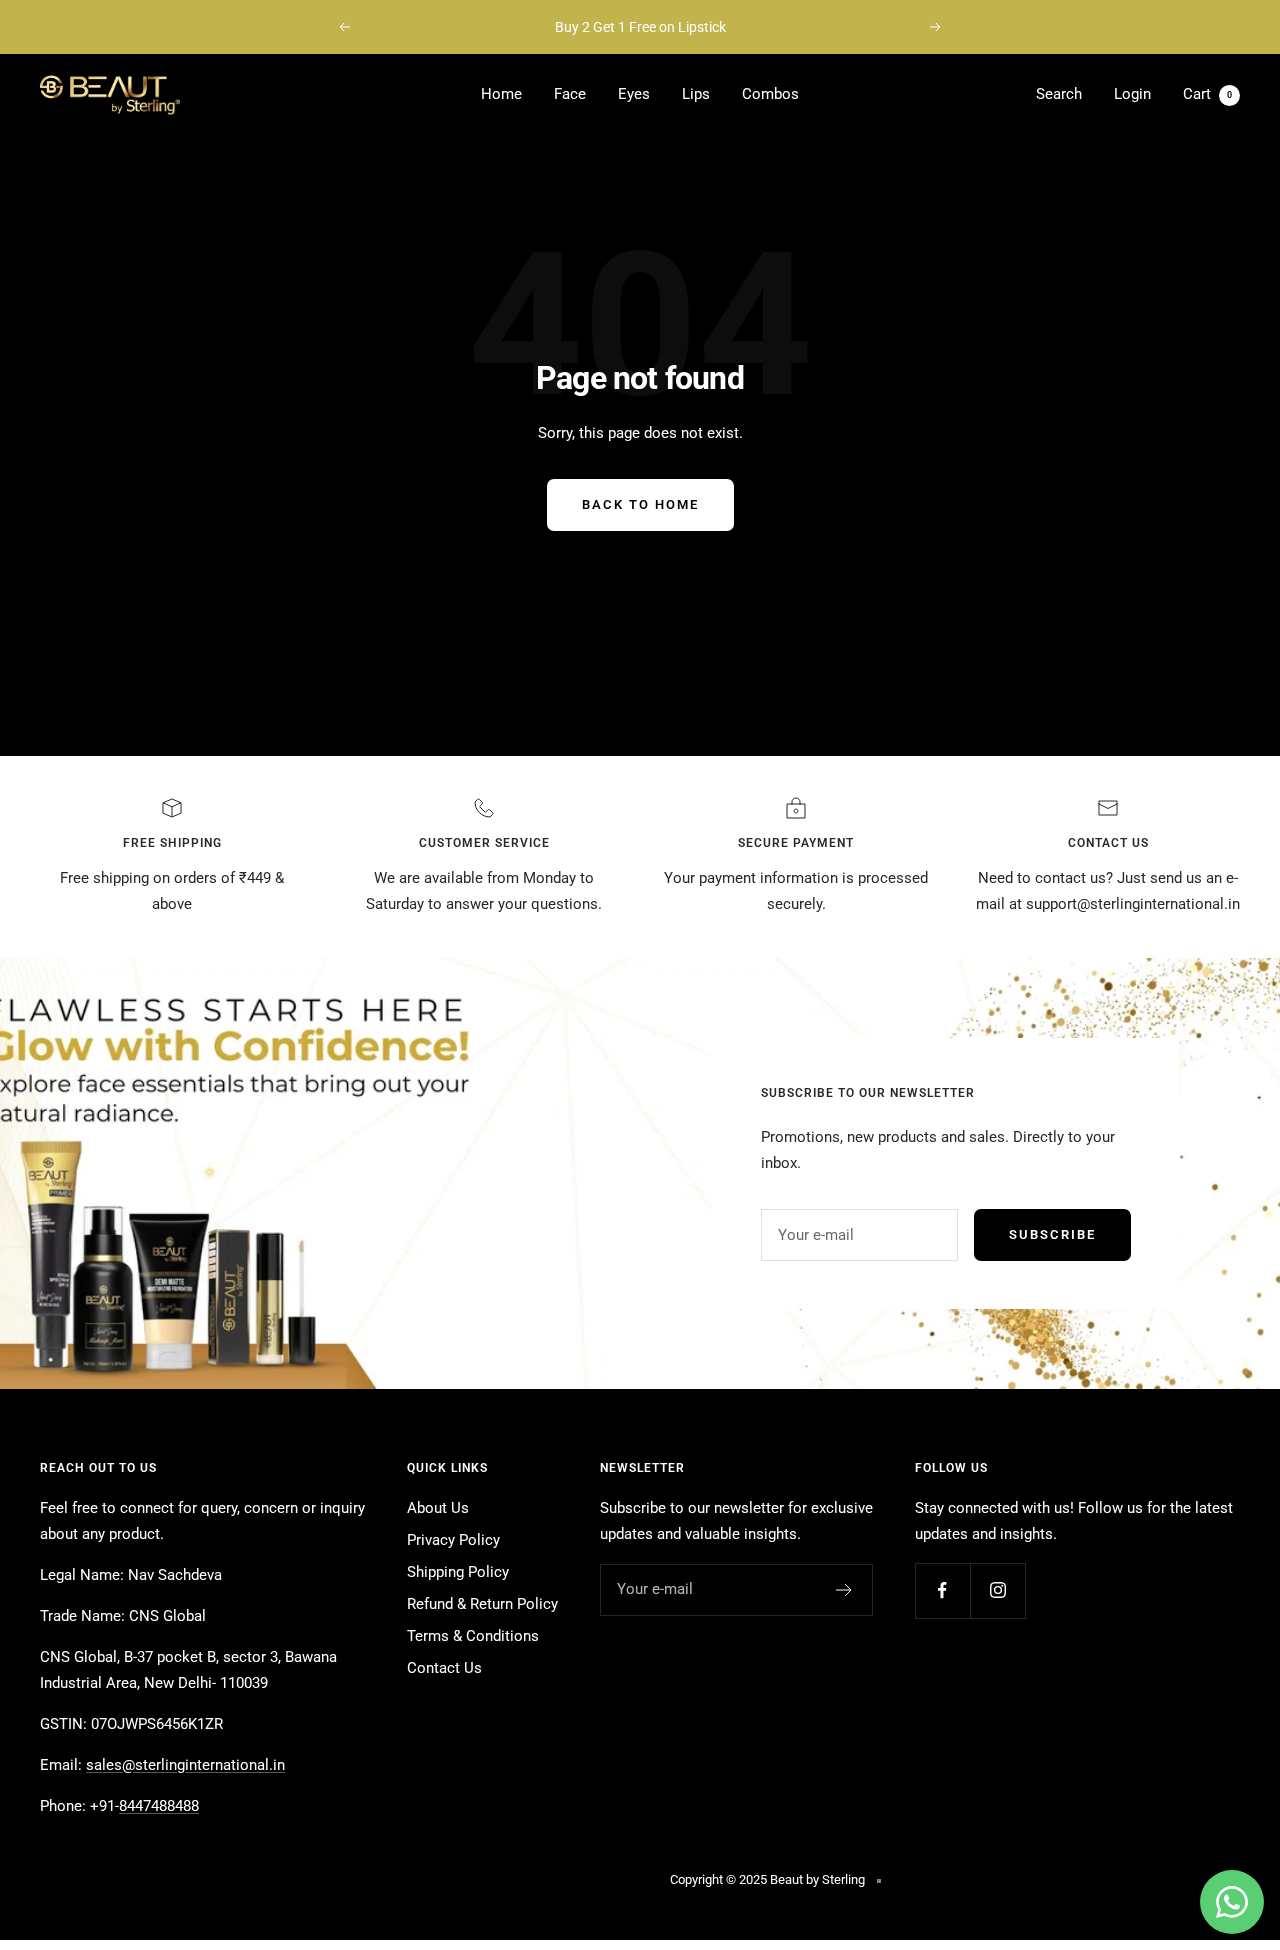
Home (501, 94)
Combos (770, 94)
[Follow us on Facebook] (942, 1590)
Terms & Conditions (473, 1636)
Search (1059, 94)
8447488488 (159, 1806)
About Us (438, 1508)
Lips (696, 94)
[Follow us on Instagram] (997, 1590)
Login (1132, 94)
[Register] (844, 1590)
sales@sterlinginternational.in (185, 1765)
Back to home (640, 504)
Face (570, 94)
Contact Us (444, 1668)
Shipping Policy (458, 1572)
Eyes (634, 94)
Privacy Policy (453, 1540)
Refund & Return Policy (482, 1604)
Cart (1207, 94)
